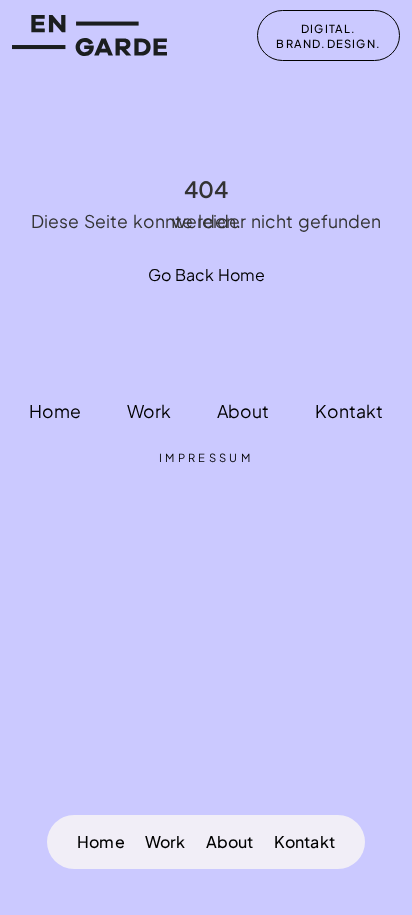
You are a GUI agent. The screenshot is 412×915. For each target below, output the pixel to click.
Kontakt (304, 841)
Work (165, 841)
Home (101, 841)
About (230, 841)
